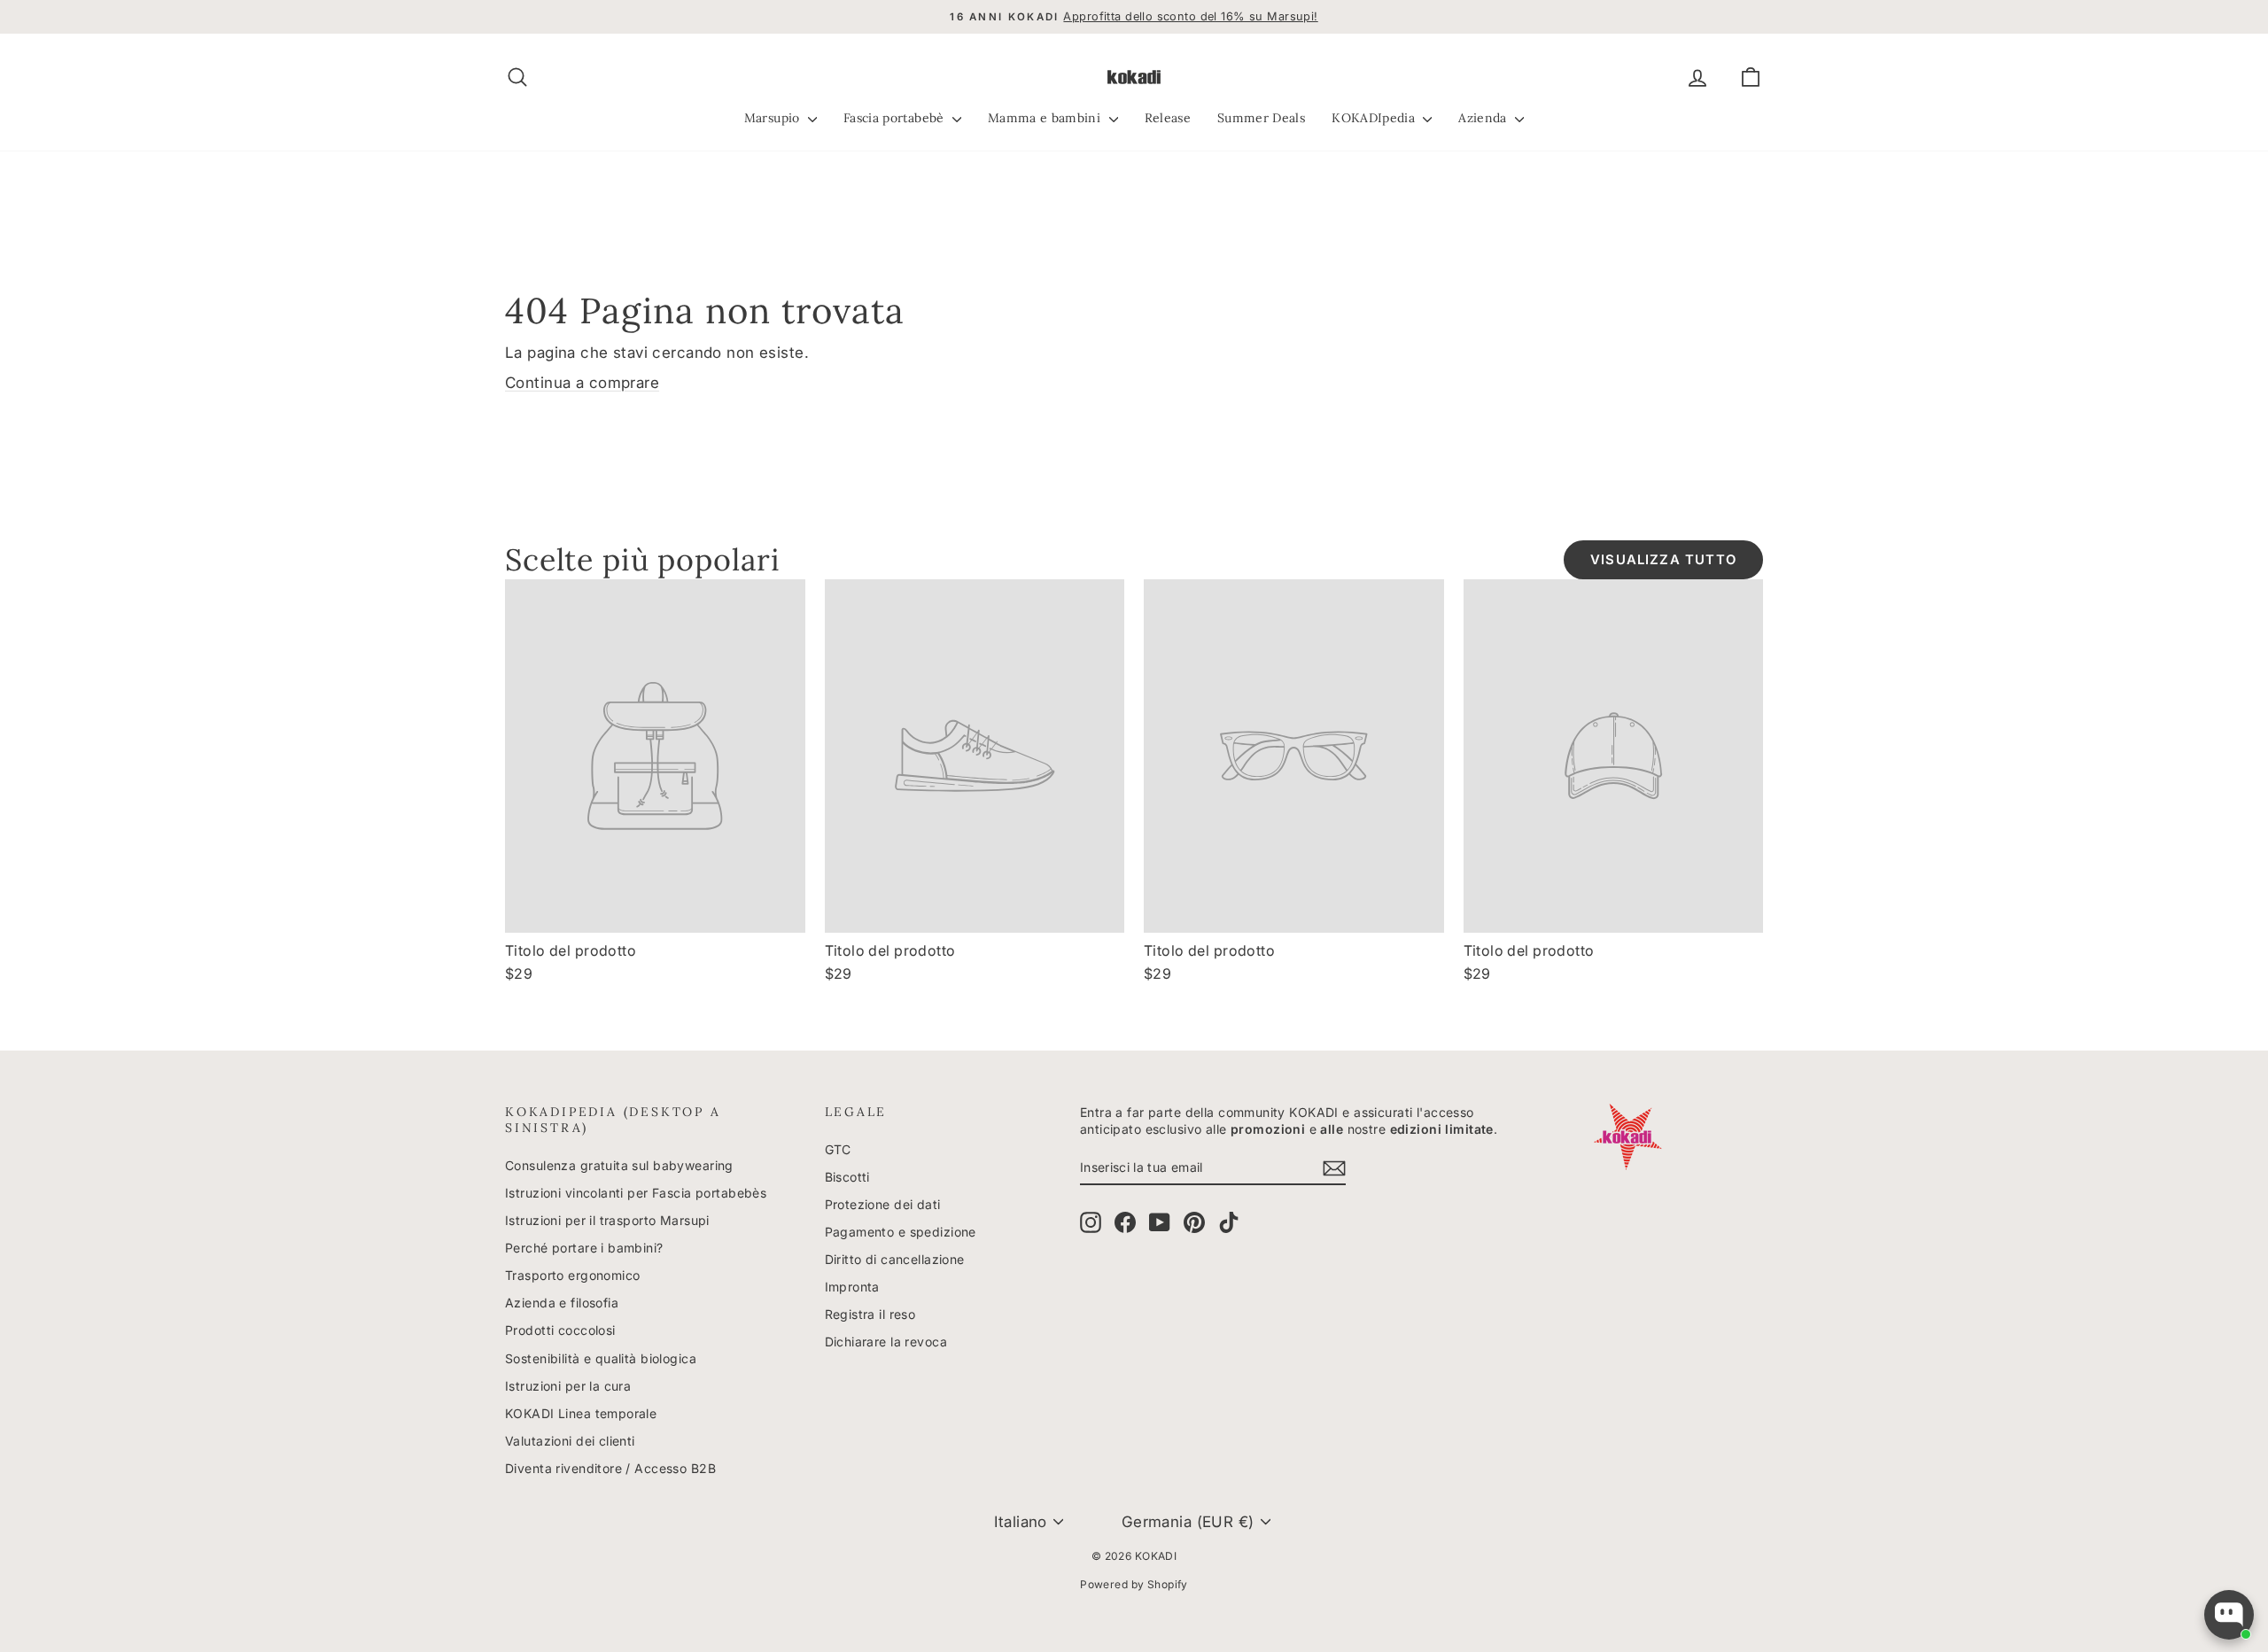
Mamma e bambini (1046, 118)
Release (1168, 118)
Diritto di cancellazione (895, 1259)
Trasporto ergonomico (573, 1275)
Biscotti (847, 1177)
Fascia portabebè (896, 118)
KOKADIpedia (1375, 118)
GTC (838, 1149)
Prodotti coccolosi (560, 1330)
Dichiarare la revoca (886, 1342)
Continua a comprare (582, 383)
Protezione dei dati (883, 1204)
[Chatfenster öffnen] (2229, 1615)
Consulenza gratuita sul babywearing (619, 1165)
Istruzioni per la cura (568, 1386)
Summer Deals (1261, 118)
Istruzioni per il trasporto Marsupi (607, 1220)
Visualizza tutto (1663, 560)
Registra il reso (870, 1314)
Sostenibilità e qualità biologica (601, 1358)
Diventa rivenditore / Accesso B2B (610, 1468)
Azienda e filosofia (562, 1303)
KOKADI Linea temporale (581, 1413)
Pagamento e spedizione (901, 1232)
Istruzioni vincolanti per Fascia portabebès (636, 1193)
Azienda (1484, 118)
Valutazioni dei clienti (570, 1441)
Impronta (852, 1287)
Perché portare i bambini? (584, 1248)
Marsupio (774, 118)
